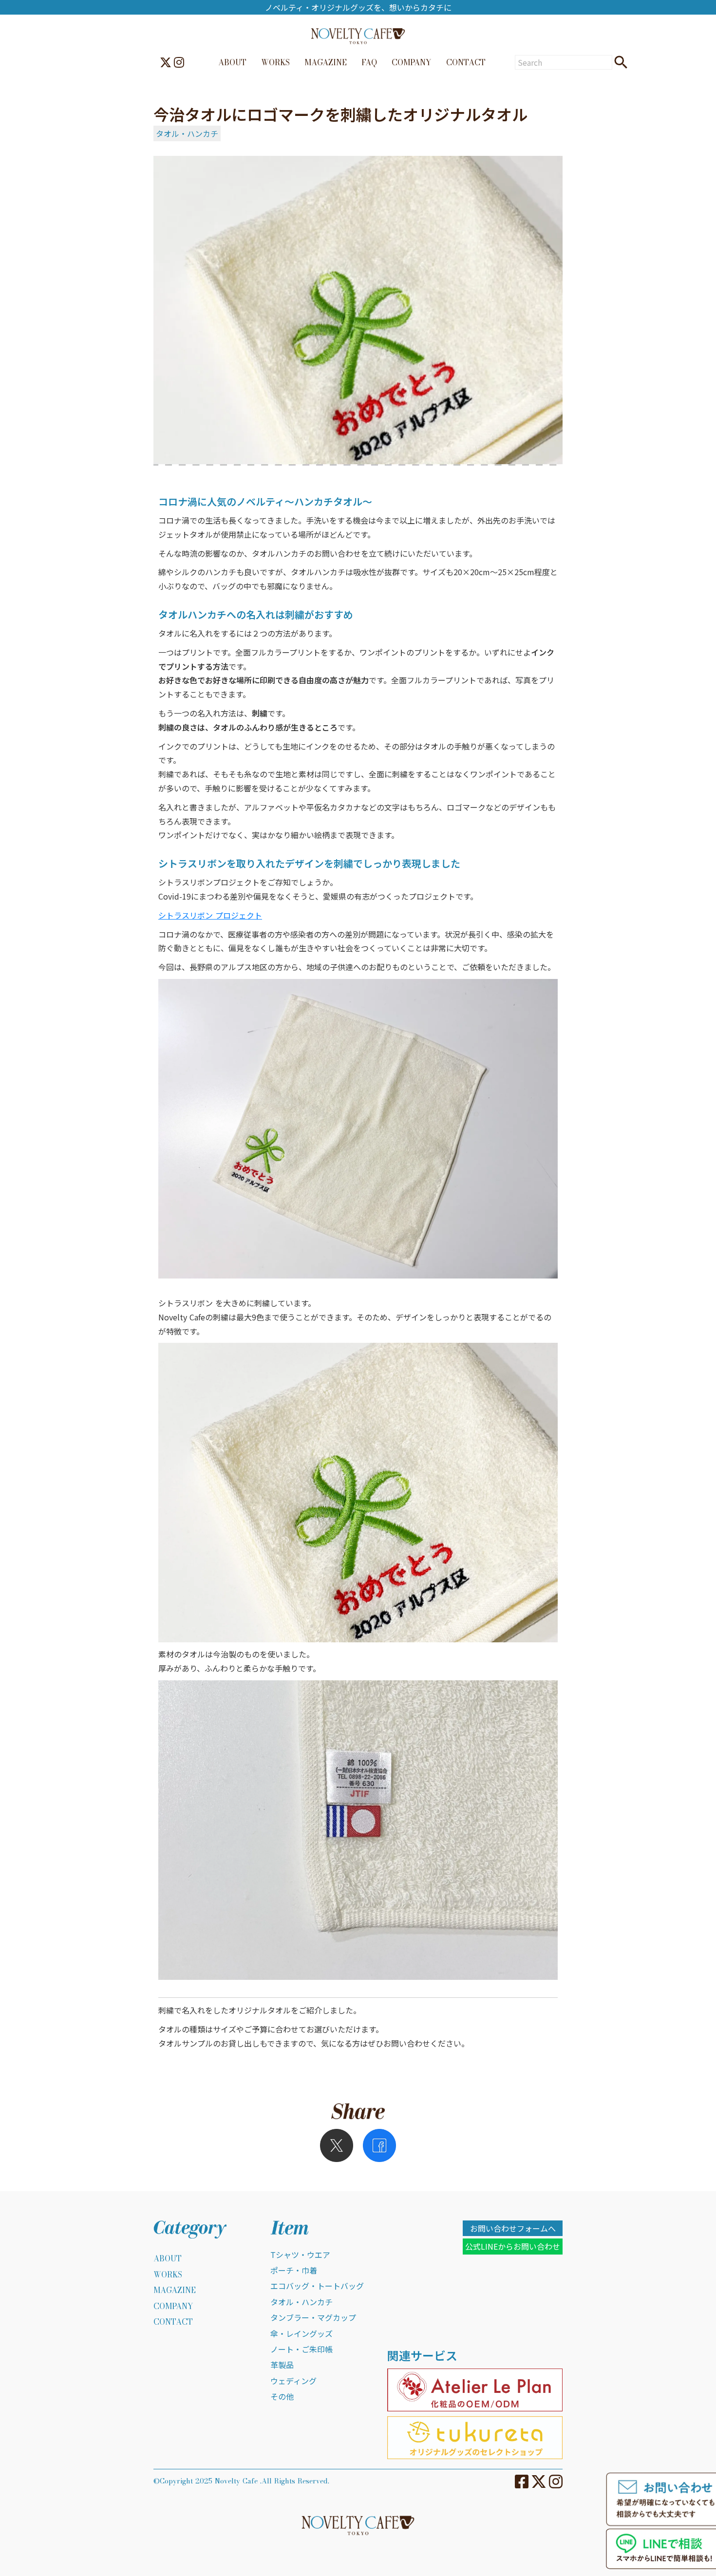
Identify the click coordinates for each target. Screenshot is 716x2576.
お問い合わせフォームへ (513, 2228)
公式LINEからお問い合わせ (513, 2246)
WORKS (275, 62)
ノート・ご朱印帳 (301, 2349)
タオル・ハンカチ (187, 133)
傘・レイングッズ (301, 2333)
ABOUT (232, 62)
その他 (282, 2396)
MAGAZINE (326, 62)
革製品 (282, 2365)
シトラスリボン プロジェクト (210, 915)
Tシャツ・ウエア (300, 2255)
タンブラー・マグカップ (313, 2317)
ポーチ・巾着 (294, 2270)
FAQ (369, 62)
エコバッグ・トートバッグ (317, 2286)
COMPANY (412, 62)
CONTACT (466, 62)
